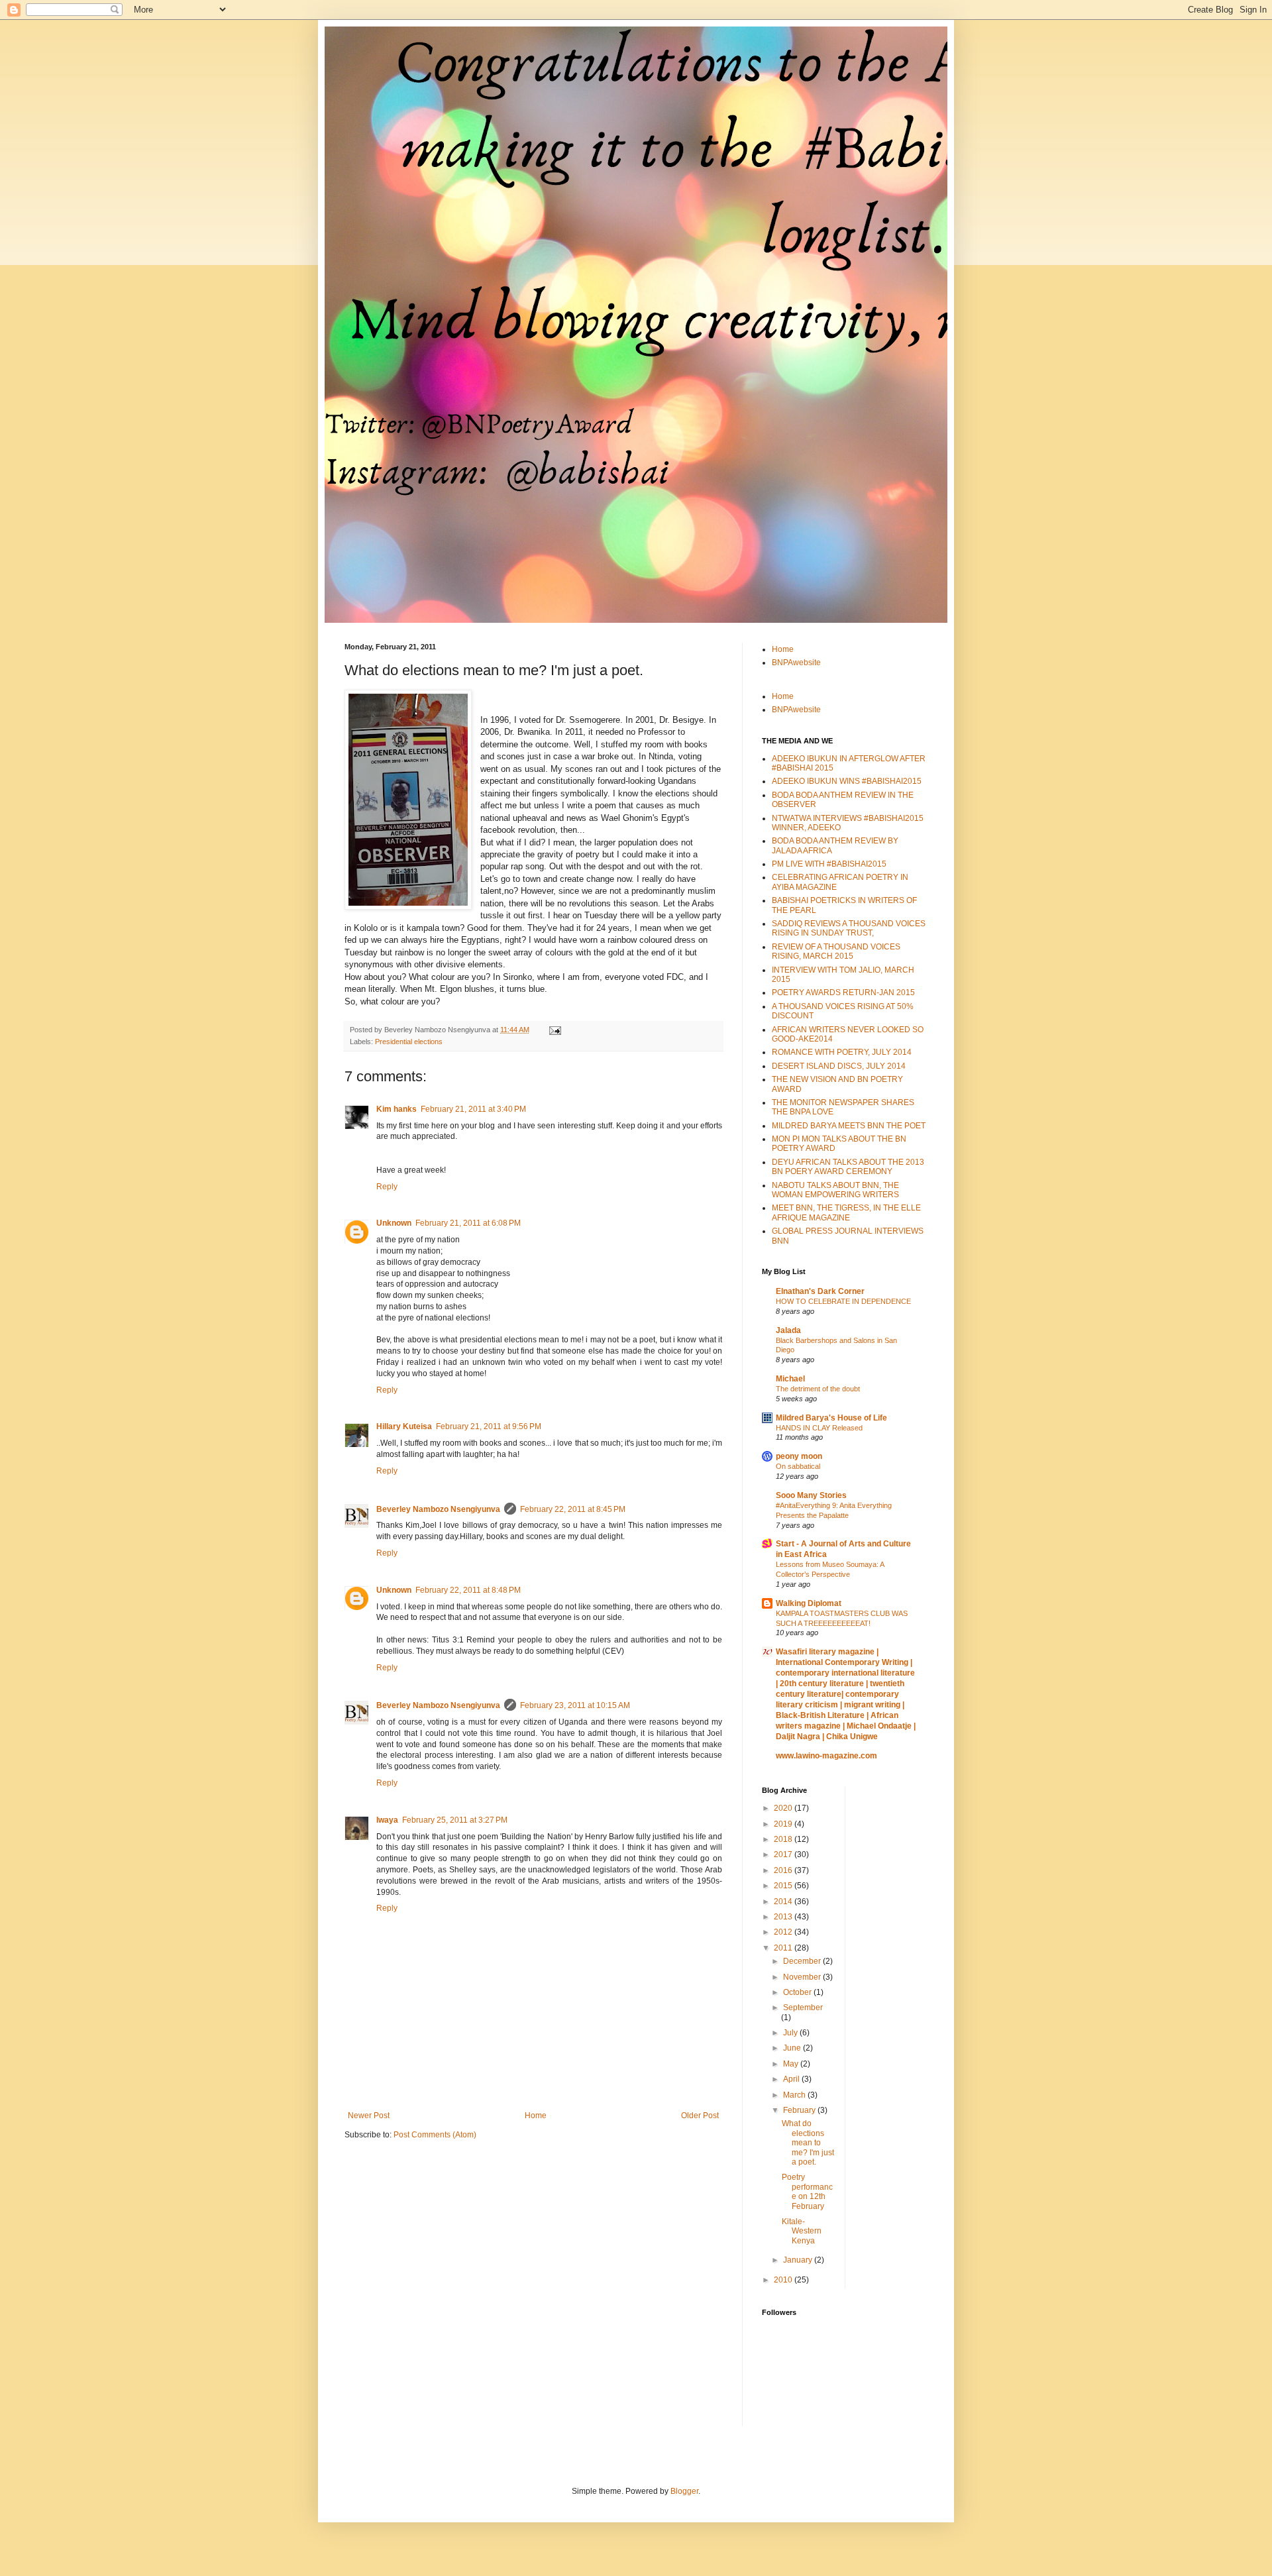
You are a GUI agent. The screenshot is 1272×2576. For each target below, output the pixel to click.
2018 (784, 1839)
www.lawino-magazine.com (826, 1756)
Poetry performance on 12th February (807, 2191)
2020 (784, 1808)
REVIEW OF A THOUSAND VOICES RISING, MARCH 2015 (836, 951)
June (793, 2048)
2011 (784, 1948)
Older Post (700, 2116)
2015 (784, 1886)
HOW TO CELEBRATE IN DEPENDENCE (843, 1301)
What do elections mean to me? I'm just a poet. (808, 2143)
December (803, 1961)
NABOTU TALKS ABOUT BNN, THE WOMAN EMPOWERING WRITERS (835, 1190)
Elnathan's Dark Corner (820, 1291)
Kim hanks (397, 1109)
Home (536, 2116)
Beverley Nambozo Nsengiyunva (438, 1509)
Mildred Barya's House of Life (831, 1418)
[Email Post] (555, 1030)
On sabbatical (798, 1466)
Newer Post (369, 2116)
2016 (784, 1870)
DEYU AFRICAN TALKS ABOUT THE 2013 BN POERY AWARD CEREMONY (848, 1167)
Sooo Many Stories (811, 1495)
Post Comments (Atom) (435, 2135)
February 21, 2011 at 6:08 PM (468, 1223)
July (791, 2033)
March (795, 2095)
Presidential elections (409, 1042)
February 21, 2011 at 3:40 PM (473, 1109)
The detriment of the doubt (818, 1389)
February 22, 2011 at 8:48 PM (468, 1590)
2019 (784, 1824)
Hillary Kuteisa (404, 1426)
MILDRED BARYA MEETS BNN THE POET (849, 1126)
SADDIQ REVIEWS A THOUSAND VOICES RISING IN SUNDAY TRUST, (849, 928)
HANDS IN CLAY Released (819, 1428)
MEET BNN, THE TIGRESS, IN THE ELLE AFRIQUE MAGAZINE (846, 1212)
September (803, 2008)
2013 (784, 1917)
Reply (387, 1187)
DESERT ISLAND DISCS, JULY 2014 (839, 1066)
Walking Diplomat (809, 1603)
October (798, 1992)
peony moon (799, 1456)
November (803, 1977)
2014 (784, 1902)
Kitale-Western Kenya (802, 2231)
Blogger (684, 2491)
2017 (784, 1854)
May (792, 2064)
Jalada (788, 1330)
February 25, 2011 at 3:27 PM (455, 1820)
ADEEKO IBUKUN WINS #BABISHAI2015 (847, 781)
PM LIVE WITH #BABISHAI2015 (829, 864)
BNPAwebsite (796, 663)
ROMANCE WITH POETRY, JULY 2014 (842, 1052)
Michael (790, 1379)
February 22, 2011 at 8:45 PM (573, 1509)
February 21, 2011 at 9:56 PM (489, 1426)
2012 (784, 1932)
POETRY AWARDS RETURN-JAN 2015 (843, 993)
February (800, 2110)
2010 (784, 2280)
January (799, 2260)
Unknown (394, 1223)
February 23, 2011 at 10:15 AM (575, 1705)
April (792, 2079)
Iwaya (387, 1820)
